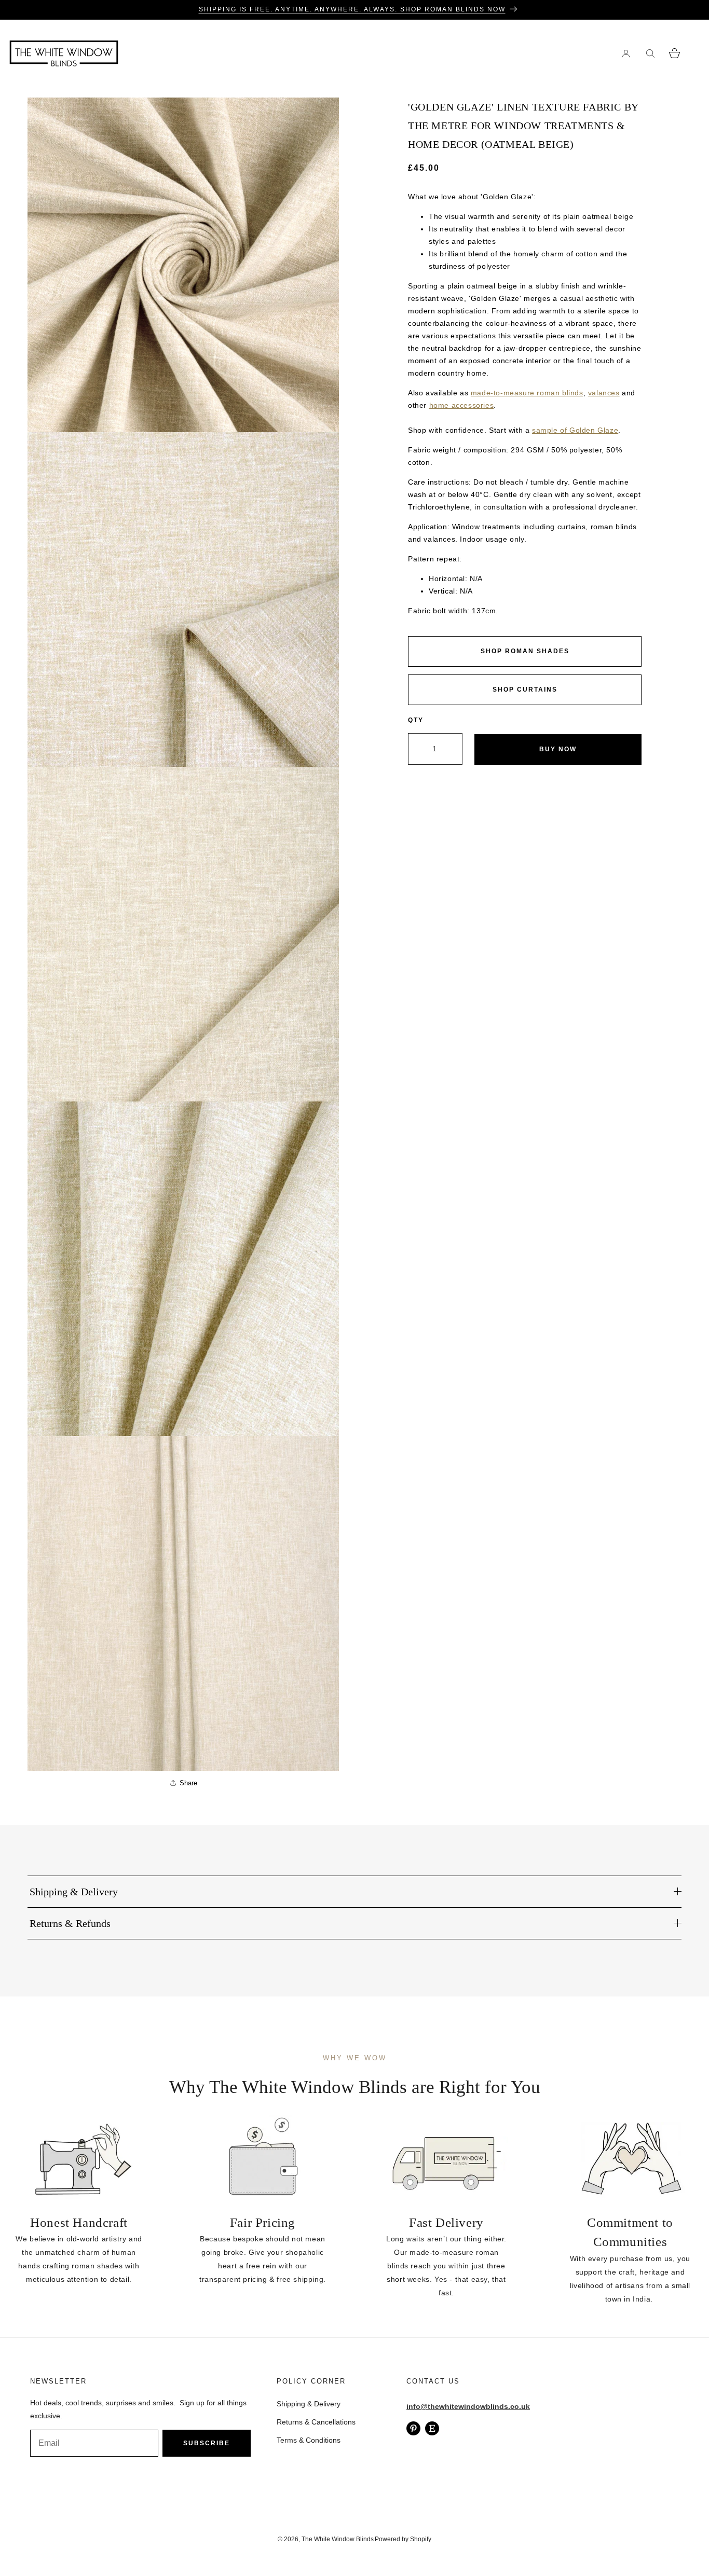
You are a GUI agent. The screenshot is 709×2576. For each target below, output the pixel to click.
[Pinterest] (413, 2428)
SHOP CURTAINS (525, 690)
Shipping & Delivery (309, 2404)
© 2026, (290, 2539)
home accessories (462, 405)
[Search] (650, 53)
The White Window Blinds (338, 2539)
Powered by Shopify (403, 2539)
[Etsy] (432, 2428)
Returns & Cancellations (316, 2422)
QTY (416, 720)
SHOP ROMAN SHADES (525, 651)
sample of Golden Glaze (575, 430)
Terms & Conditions (309, 2440)
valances (604, 393)
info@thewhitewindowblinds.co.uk (468, 2406)
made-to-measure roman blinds (527, 393)
